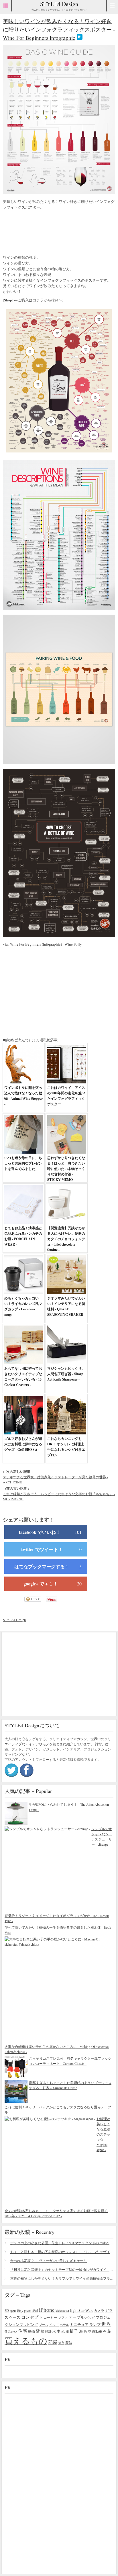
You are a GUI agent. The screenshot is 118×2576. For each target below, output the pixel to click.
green (28, 2310)
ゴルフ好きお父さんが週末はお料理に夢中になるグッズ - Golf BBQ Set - (23, 1444)
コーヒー (50, 2317)
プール (44, 2325)
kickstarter (62, 2311)
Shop (8, 300)
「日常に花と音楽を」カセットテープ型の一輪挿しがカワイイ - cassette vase (62, 2269)
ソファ (63, 2317)
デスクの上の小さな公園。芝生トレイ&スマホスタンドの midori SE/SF (62, 2243)
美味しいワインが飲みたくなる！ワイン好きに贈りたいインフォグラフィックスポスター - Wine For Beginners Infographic (59, 29)
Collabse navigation (112, 6)
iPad (35, 2311)
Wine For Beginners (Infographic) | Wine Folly (46, 944)
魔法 (69, 2342)
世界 (106, 2324)
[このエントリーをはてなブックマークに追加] (80, 38)
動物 (32, 2331)
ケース (15, 2317)
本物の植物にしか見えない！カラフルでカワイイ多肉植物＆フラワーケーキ (62, 2278)
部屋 (53, 2342)
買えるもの (26, 2341)
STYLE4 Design (59, 4)
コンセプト (32, 2317)
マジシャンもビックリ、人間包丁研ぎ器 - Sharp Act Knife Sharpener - (66, 1374)
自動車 (97, 2331)
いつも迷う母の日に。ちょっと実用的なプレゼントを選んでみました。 (23, 1163)
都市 (61, 2343)
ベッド (54, 2325)
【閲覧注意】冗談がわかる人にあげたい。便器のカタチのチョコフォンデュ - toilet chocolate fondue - (66, 1239)
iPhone (47, 2310)
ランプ (95, 2325)
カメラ (99, 2310)
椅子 (74, 2331)
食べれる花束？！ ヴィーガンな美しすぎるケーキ (49, 2261)
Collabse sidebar (6, 6)
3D (7, 2311)
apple (13, 2311)
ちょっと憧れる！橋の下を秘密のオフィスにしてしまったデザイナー (62, 2252)
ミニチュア (79, 2324)
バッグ (90, 2317)
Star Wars (86, 2310)
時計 (48, 2331)
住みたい (11, 2331)
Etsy (20, 2310)
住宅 (23, 2331)
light (74, 2310)
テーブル (76, 2317)
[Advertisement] (49, 233)
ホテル (64, 2325)
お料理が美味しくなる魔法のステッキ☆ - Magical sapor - (103, 2134)
